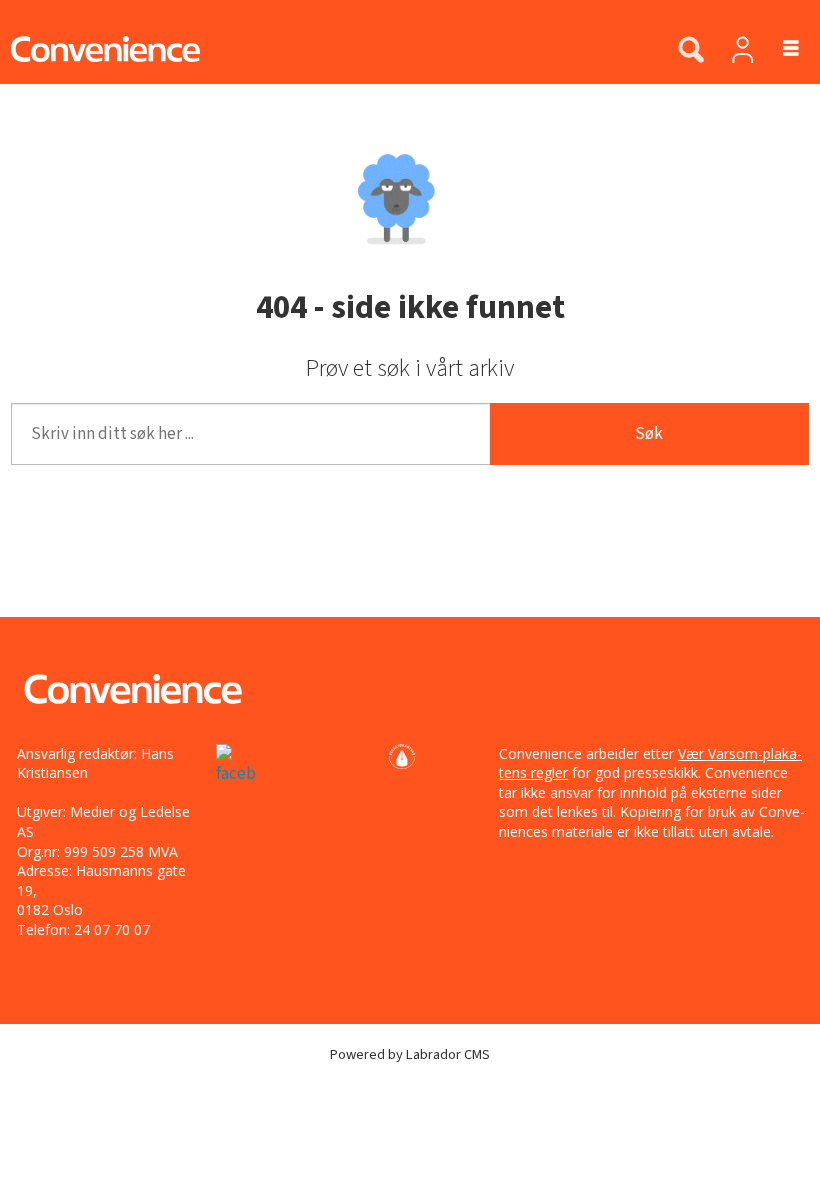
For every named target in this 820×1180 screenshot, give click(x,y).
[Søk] (691, 51)
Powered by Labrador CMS (410, 1054)
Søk (649, 434)
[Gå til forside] (328, 49)
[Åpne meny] (779, 49)
